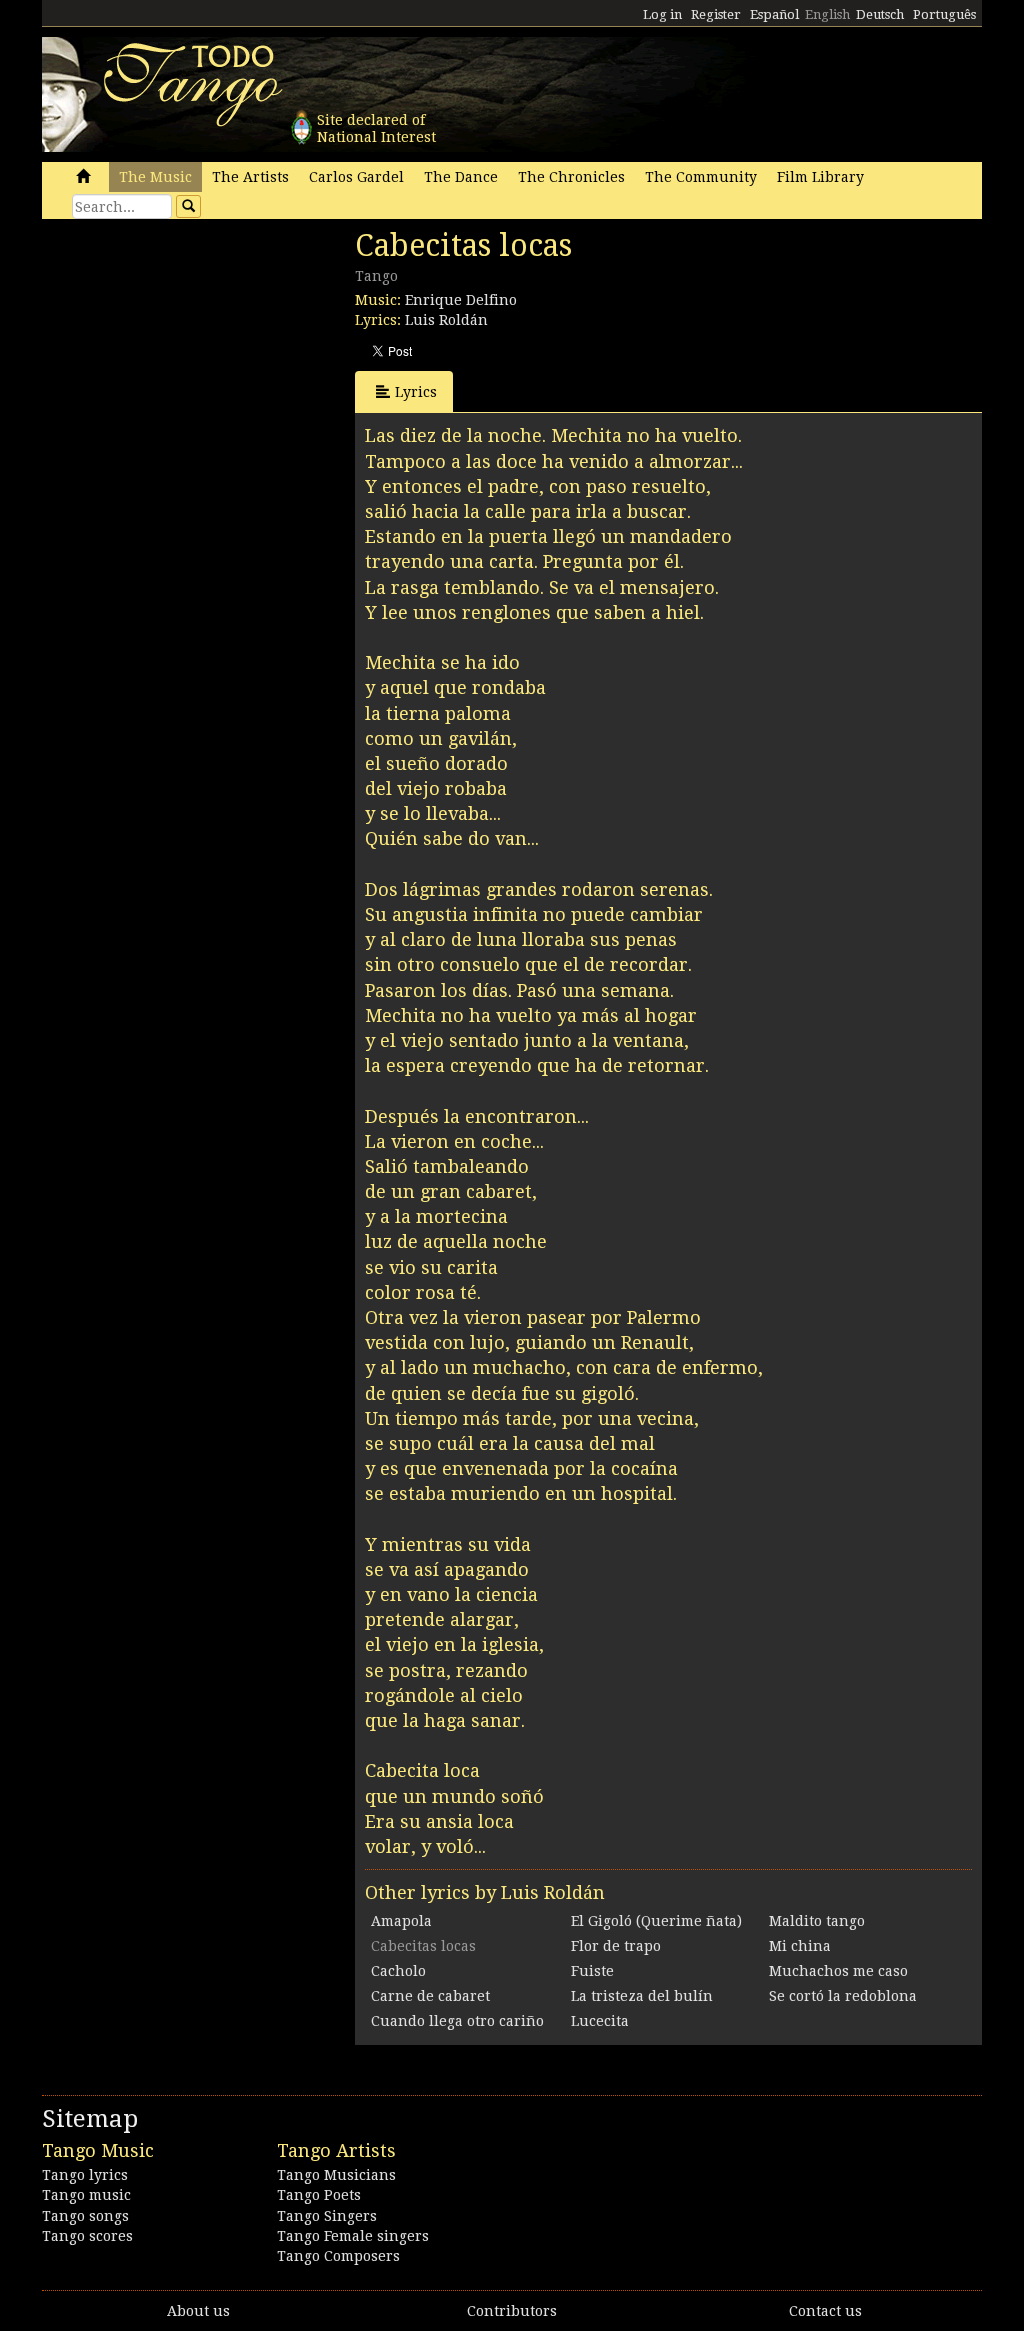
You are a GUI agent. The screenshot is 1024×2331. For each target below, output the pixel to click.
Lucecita (600, 2021)
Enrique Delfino (461, 300)
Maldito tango (817, 1921)
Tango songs (85, 2216)
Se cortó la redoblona (843, 1996)
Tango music (86, 2195)
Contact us (825, 2311)
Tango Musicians (336, 2175)
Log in (662, 14)
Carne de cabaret (430, 1996)
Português (944, 14)
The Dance (461, 177)
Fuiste (592, 1971)
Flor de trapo (616, 1946)
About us (198, 2311)
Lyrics (416, 392)
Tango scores (87, 2236)
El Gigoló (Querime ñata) (656, 1921)
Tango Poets (319, 2195)
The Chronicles (571, 177)
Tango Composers (338, 2256)
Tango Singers (327, 2216)
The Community (701, 177)
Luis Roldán (446, 320)
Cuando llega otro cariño (457, 2021)
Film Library (820, 177)
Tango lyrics (85, 2175)
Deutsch (880, 14)
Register (716, 14)
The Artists (250, 177)
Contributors (512, 2311)
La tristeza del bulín (642, 1996)
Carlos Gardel (356, 177)
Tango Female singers (353, 2236)
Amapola (401, 1921)
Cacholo (398, 1971)
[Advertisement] (192, 365)
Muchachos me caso (838, 1971)
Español (774, 14)
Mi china (800, 1946)
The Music (155, 177)
